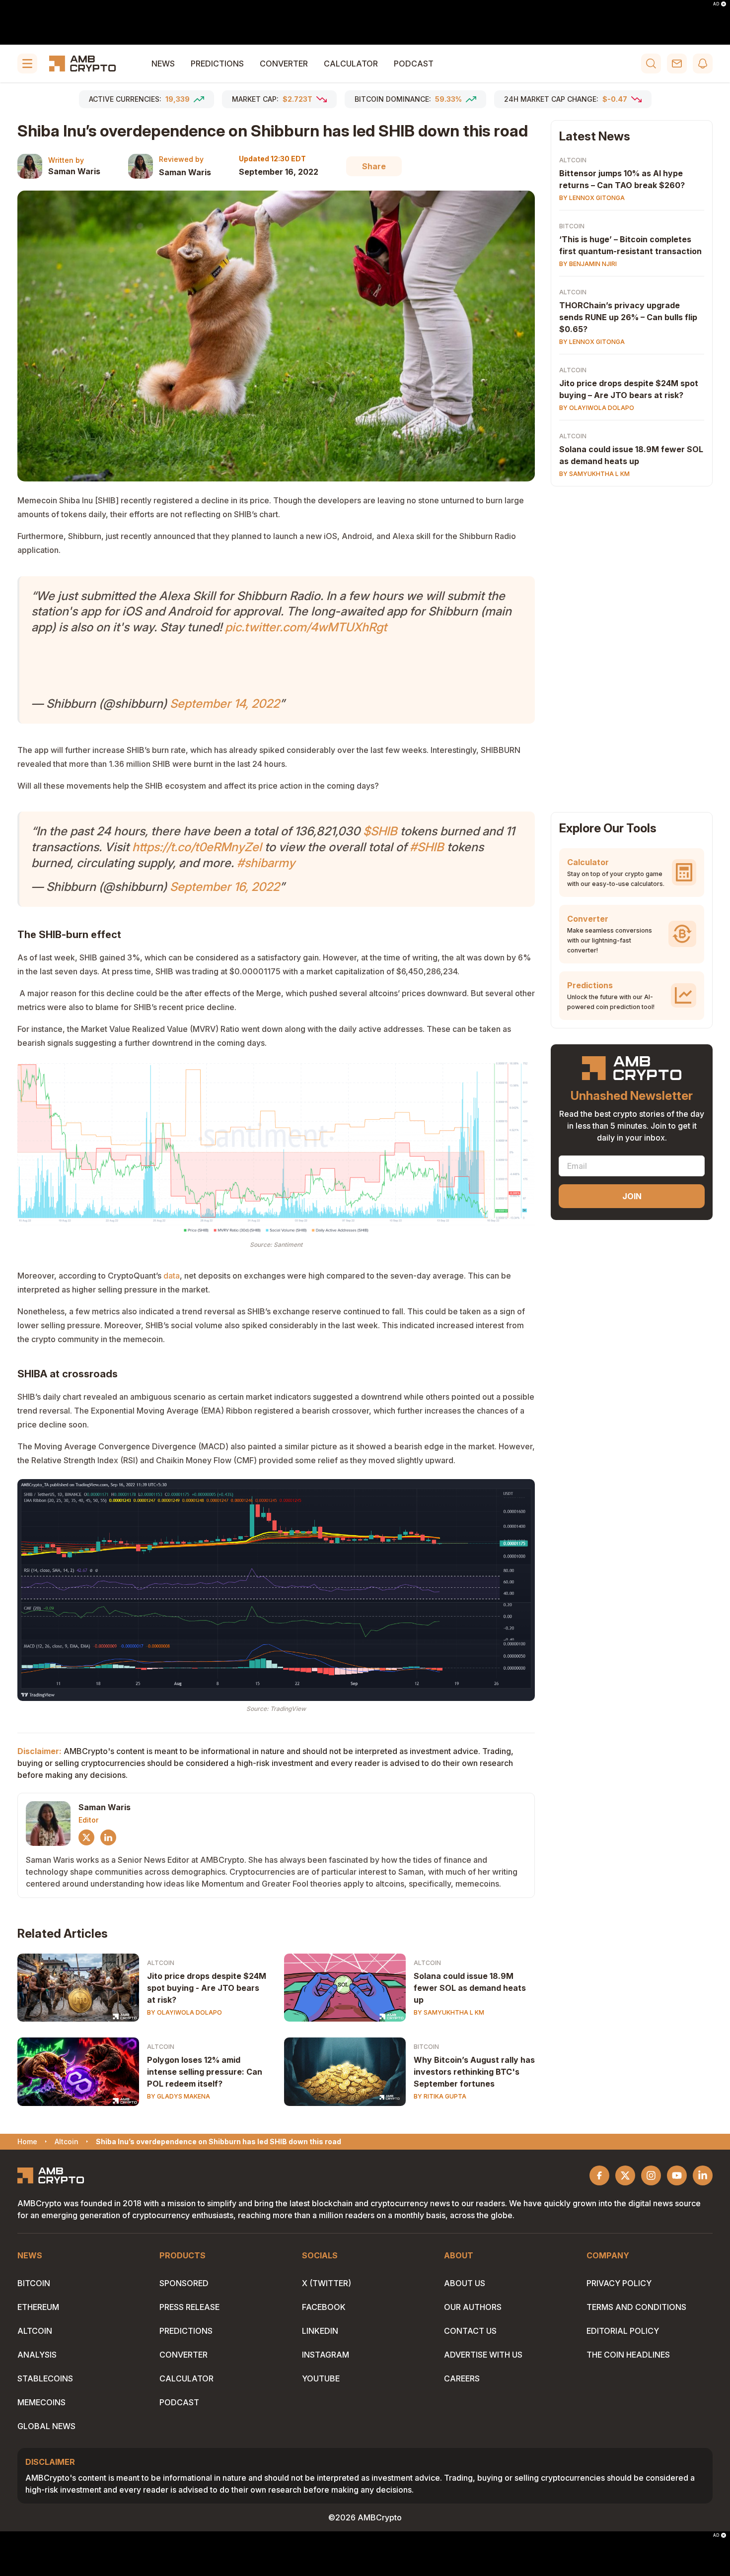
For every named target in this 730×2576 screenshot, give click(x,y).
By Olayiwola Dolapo (184, 2012)
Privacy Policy (619, 2283)
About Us (465, 2283)
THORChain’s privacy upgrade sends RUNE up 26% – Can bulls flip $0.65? (628, 317)
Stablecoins (45, 2378)
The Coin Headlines (628, 2355)
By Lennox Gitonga (592, 198)
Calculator (351, 64)
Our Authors (473, 2307)
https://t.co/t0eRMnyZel (197, 847)
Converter (284, 64)
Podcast (414, 64)
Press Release (189, 2307)
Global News (46, 2426)
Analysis (37, 2355)
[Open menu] (27, 64)
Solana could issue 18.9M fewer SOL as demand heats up (470, 1988)
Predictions (217, 64)
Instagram (326, 2355)
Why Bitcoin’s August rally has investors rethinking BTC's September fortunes (474, 2072)
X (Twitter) (327, 2283)
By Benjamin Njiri (588, 264)
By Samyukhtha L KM (449, 2012)
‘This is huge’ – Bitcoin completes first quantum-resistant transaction (630, 245)
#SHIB (427, 847)
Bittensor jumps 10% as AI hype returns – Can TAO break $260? (622, 179)
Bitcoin (426, 2047)
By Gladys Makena (179, 2096)
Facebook (324, 2307)
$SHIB (380, 831)
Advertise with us (483, 2355)
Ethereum (38, 2307)
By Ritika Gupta (440, 2096)
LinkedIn (320, 2331)
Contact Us (470, 2331)
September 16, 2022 (225, 887)
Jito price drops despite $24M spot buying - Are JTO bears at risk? (207, 1988)
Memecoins (41, 2402)
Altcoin (161, 1963)
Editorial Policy (623, 2331)
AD (716, 4)
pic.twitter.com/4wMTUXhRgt (306, 627)
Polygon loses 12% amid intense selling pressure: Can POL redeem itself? (205, 2072)
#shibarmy (266, 863)
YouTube (321, 2378)
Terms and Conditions (636, 2307)
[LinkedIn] (108, 1837)
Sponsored (184, 2283)
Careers (462, 2378)
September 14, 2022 (225, 704)
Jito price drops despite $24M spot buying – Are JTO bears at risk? (629, 389)
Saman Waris (74, 171)
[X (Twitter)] (86, 1837)
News (163, 64)
